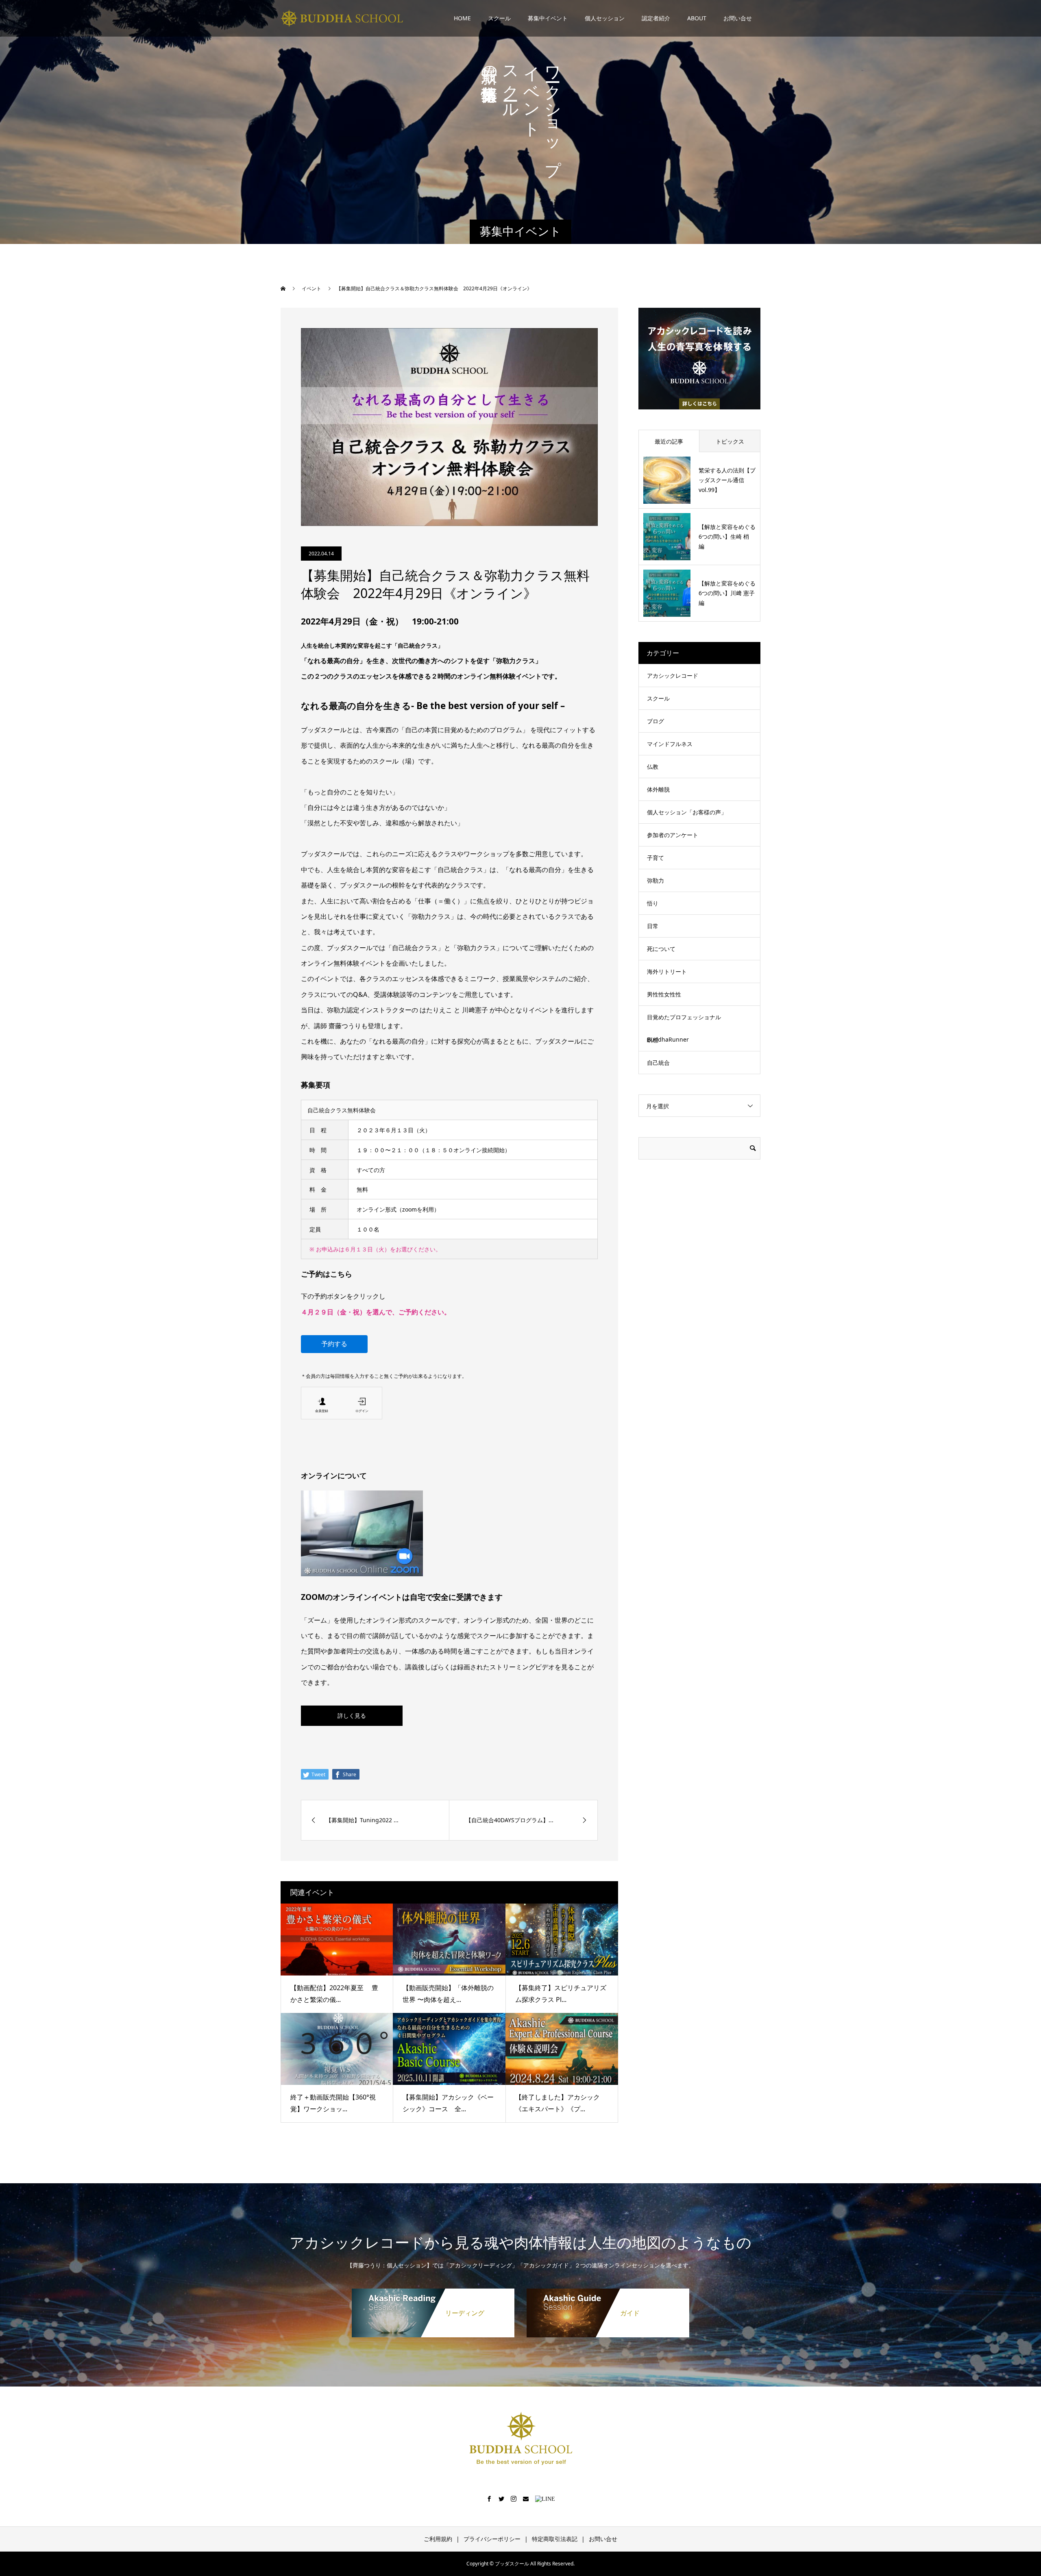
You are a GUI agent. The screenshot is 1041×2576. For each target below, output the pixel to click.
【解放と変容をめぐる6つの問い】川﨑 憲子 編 (727, 593)
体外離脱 (658, 789)
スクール (499, 18)
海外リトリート (667, 971)
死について (661, 949)
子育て (656, 858)
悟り (653, 903)
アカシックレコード (673, 676)
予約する (334, 1344)
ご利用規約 (438, 2539)
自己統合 (658, 1063)
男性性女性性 (664, 994)
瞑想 (653, 1040)
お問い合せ (738, 18)
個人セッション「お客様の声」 (687, 812)
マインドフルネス (670, 744)
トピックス (730, 441)
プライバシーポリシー (492, 2539)
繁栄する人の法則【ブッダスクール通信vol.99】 (727, 480)
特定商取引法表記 (555, 2539)
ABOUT (697, 18)
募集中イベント (548, 18)
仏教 (653, 767)
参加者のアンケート (673, 835)
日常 (653, 926)
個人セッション (605, 18)
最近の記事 (669, 441)
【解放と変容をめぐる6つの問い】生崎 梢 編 (727, 536)
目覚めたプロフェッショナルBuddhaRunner (684, 1028)
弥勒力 (656, 880)
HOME (462, 18)
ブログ (656, 721)
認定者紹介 (656, 18)
